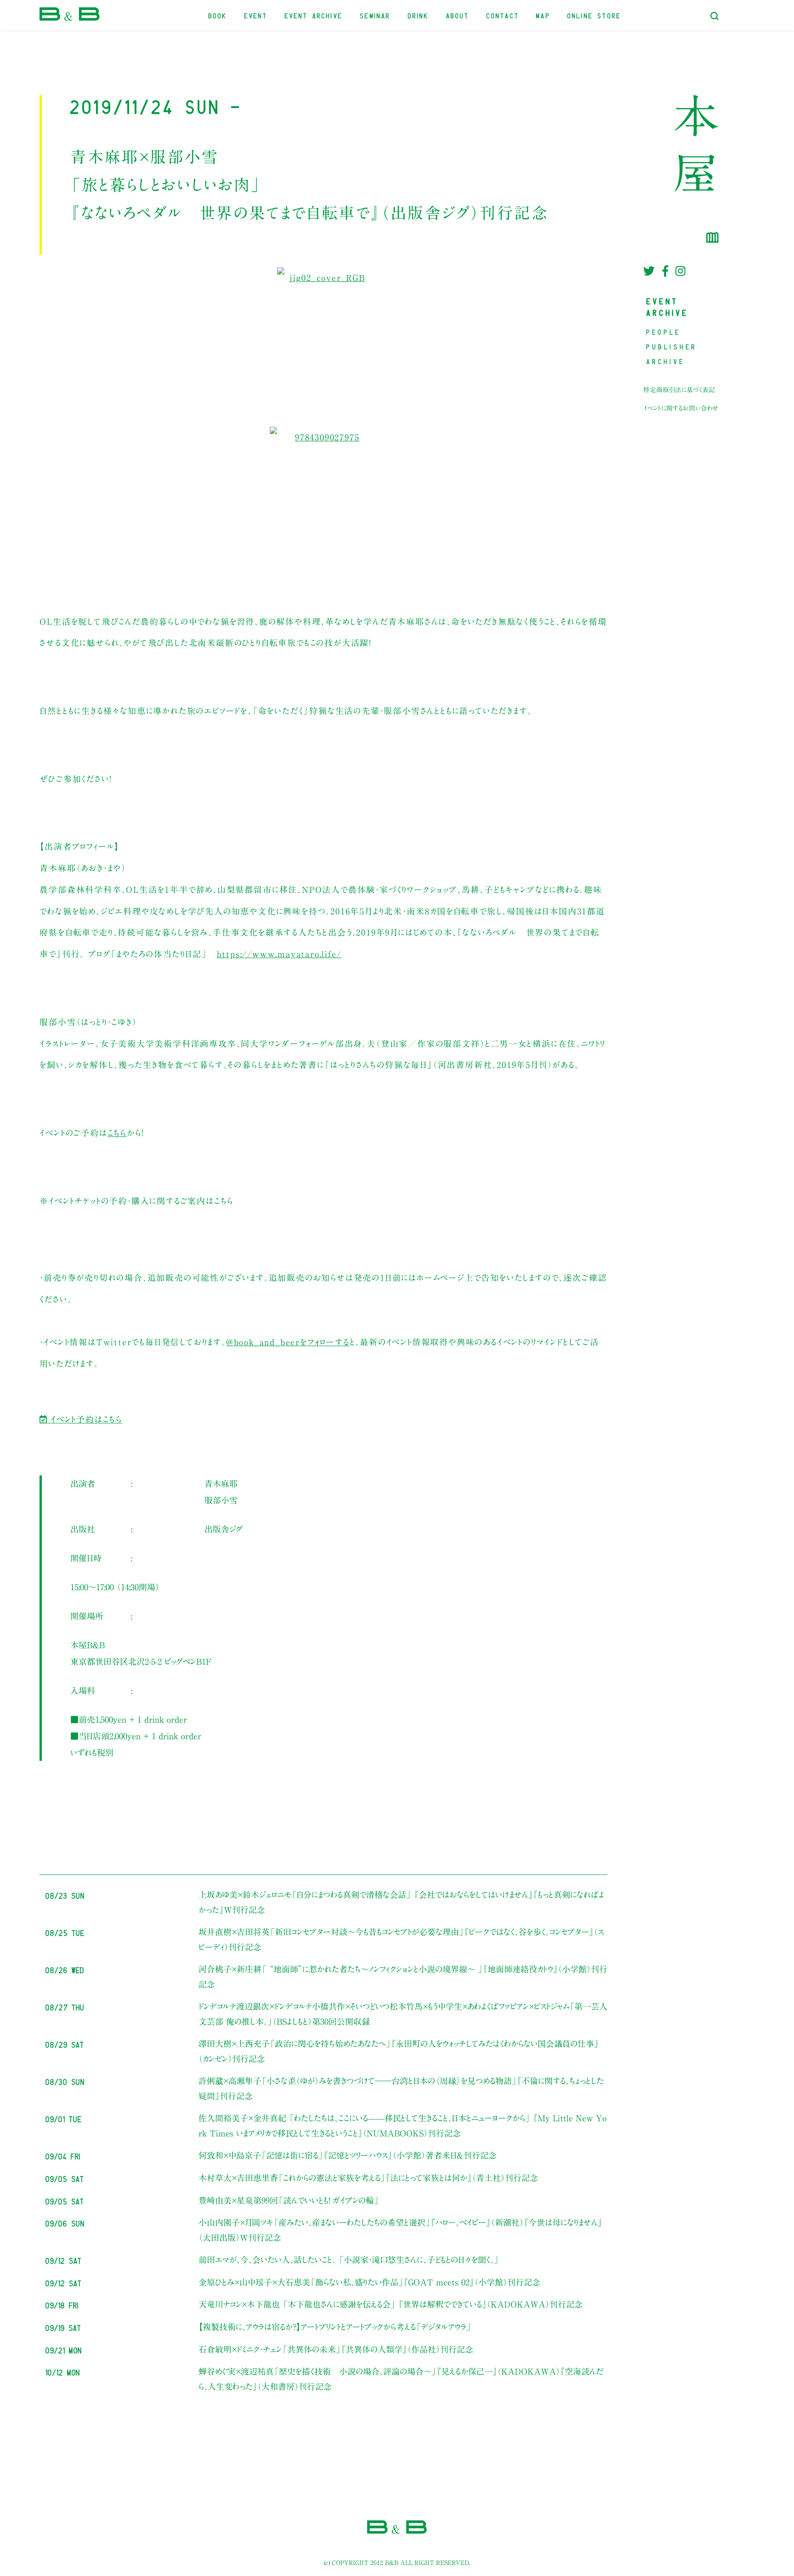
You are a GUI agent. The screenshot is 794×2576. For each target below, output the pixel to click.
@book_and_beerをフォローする (288, 1342)
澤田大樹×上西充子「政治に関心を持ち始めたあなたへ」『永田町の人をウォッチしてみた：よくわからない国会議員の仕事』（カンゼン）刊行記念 (399, 2051)
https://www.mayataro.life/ (279, 954)
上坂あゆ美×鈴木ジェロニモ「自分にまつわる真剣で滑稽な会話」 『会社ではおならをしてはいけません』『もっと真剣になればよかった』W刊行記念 (401, 1902)
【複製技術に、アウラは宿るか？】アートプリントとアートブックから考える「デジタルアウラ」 (335, 2327)
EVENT (256, 15)
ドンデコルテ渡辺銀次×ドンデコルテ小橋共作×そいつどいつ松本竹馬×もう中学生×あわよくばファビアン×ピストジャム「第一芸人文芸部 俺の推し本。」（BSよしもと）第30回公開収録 (403, 2014)
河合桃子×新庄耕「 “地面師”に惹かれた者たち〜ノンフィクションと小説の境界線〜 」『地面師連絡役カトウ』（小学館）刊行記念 (403, 1976)
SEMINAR (375, 15)
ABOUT (458, 15)
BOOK (218, 15)
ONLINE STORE (594, 15)
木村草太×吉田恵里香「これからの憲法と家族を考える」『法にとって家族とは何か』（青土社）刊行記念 (368, 2178)
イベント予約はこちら (85, 1419)
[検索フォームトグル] (715, 16)
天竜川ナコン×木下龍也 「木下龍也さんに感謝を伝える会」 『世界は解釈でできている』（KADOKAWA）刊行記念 (391, 2304)
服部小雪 (221, 1500)
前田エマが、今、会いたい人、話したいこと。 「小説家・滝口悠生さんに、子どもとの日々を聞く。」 (349, 2260)
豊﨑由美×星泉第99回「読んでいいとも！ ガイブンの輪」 (289, 2200)
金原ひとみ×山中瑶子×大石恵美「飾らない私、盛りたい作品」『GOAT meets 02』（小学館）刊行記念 (369, 2282)
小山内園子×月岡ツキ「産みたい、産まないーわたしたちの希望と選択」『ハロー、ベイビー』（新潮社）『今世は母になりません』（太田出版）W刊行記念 (400, 2230)
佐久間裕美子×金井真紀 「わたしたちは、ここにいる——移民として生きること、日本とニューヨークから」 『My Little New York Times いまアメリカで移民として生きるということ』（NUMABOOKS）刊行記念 (403, 2125)
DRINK (419, 15)
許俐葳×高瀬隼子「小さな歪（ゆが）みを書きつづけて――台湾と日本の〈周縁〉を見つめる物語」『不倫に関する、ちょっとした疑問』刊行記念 (401, 2088)
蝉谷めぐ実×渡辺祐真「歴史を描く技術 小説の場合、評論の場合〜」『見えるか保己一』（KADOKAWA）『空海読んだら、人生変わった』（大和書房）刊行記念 (401, 2379)
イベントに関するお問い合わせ (681, 408)
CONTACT (503, 15)
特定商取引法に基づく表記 (679, 390)
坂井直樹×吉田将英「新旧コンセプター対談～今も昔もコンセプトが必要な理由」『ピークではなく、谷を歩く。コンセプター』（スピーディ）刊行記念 (401, 1939)
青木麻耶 (221, 1484)
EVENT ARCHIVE (314, 15)
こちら (117, 1133)
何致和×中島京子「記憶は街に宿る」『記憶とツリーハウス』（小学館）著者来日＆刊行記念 (348, 2155)
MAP (543, 15)
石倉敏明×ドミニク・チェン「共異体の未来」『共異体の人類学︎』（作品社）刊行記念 (336, 2349)
